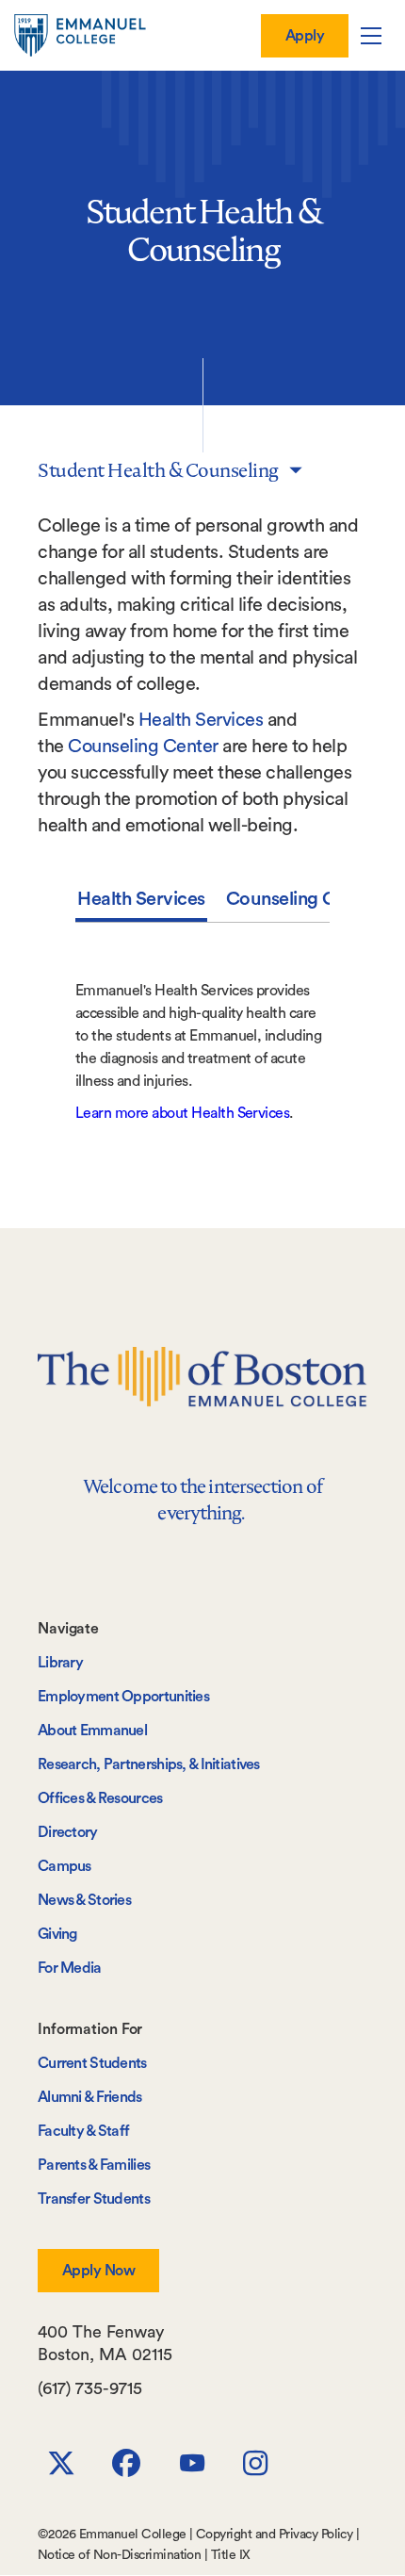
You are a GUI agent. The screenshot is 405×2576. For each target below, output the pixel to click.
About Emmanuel (92, 1731)
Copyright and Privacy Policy (274, 2535)
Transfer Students (94, 2199)
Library (60, 1663)
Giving (57, 1934)
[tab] (141, 904)
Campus (65, 1866)
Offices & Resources (100, 1798)
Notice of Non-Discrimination (119, 2555)
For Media (70, 1968)
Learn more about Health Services (182, 1113)
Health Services (201, 720)
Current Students (92, 2063)
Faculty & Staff (83, 2131)
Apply (305, 36)
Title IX (231, 2555)
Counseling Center (143, 747)
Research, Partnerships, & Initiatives (149, 1764)
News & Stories (84, 1900)
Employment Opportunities (123, 1697)
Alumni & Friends (90, 2097)
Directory (68, 1832)
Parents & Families (94, 2165)
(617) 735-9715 (90, 2388)
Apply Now (98, 2271)
